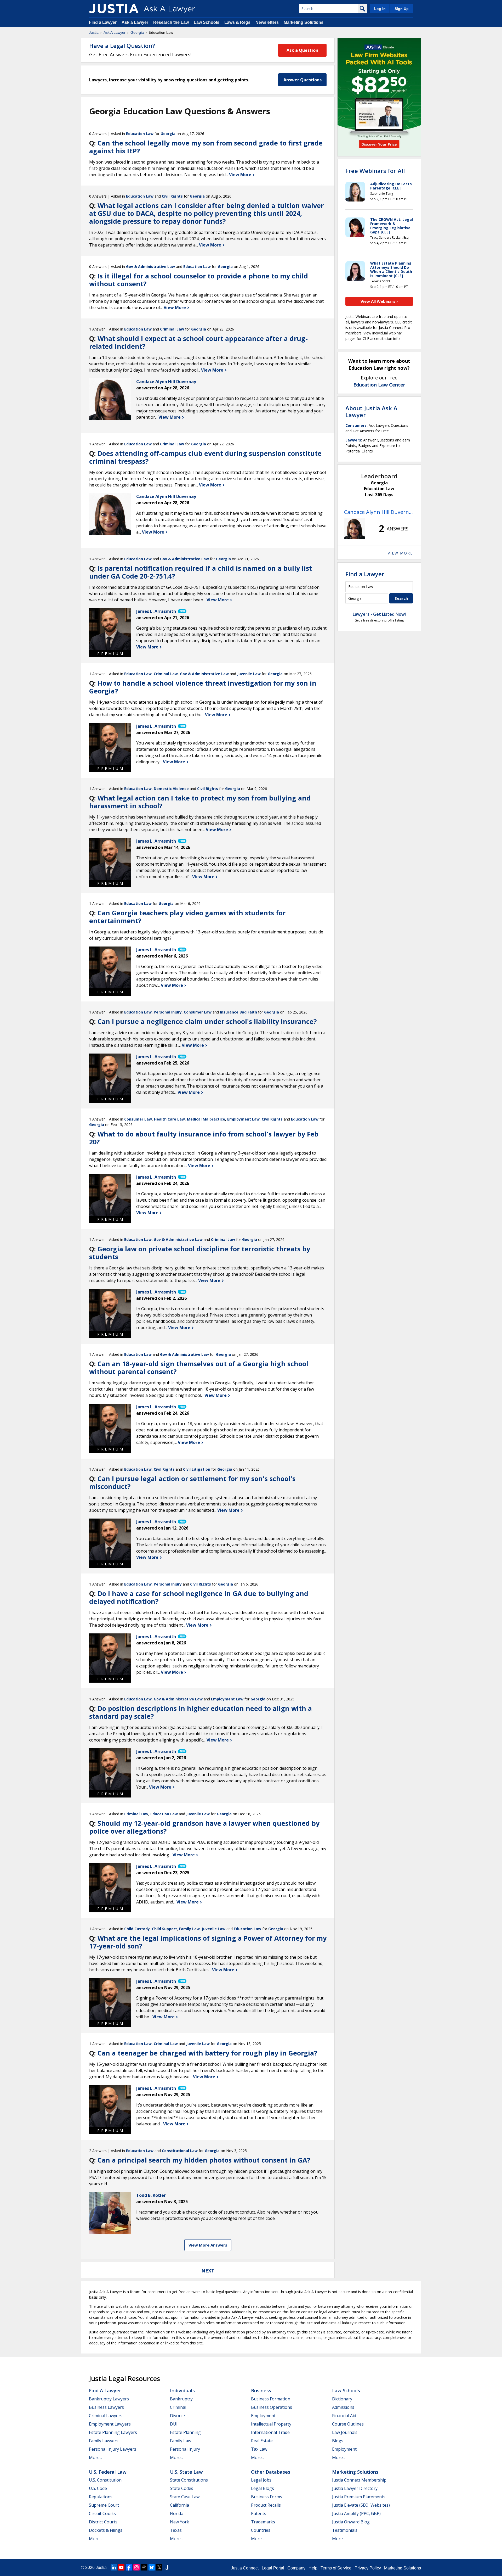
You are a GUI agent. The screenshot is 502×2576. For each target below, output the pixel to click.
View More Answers (208, 2245)
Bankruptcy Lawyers (109, 2399)
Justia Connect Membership (359, 2480)
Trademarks (263, 2522)
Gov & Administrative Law (150, 267)
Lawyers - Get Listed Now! (379, 614)
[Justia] (114, 9)
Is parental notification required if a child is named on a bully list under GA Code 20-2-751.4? (201, 572)
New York (179, 2522)
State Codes (182, 2488)
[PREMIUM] (110, 629)
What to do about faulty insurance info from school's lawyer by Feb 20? (204, 1138)
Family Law (189, 1929)
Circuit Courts (102, 2513)
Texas (176, 2530)
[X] (159, 2567)
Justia (94, 32)
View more (400, 553)
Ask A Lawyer (115, 32)
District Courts (103, 2522)
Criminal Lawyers (106, 2416)
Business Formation (271, 2399)
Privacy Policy (368, 2568)
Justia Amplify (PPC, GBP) (356, 2513)
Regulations (101, 2497)
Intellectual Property (271, 2424)
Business (261, 2390)
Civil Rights (172, 196)
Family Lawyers (104, 2441)
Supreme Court (104, 2505)
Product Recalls (266, 2505)
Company (296, 2568)
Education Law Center (379, 385)
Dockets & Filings (106, 2530)
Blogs (338, 2441)
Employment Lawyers (110, 2424)
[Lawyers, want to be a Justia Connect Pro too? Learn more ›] (182, 611)
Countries (261, 2530)
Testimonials (345, 2530)
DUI (174, 2424)
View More (241, 175)
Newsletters (267, 22)
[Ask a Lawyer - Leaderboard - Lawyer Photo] (355, 529)
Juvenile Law (249, 674)
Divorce (177, 2416)
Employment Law (243, 1119)
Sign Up (402, 9)
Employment (263, 2416)
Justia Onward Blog (351, 2522)
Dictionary (342, 2399)
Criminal (178, 2407)
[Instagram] (136, 2567)
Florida (177, 2513)
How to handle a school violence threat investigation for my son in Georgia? (203, 687)
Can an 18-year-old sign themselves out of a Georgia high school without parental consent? (199, 1368)
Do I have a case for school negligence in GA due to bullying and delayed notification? (199, 1597)
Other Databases (271, 2472)
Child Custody (137, 1929)
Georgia (137, 32)
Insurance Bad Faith (238, 1012)
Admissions (343, 2407)
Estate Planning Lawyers (113, 2432)
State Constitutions (189, 2480)
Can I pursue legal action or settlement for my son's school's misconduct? (192, 1482)
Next (208, 2271)
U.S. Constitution (105, 2480)
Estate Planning (185, 2432)
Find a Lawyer (103, 22)
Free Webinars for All (375, 171)
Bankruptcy (181, 2399)
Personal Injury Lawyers (113, 2449)
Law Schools (207, 22)
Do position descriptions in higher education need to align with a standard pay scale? (201, 1712)
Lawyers (353, 440)
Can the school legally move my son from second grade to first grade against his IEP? (206, 147)
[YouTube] (121, 2567)
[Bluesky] (152, 2567)
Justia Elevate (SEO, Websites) (361, 2505)
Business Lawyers (106, 2407)
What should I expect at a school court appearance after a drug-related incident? (198, 342)
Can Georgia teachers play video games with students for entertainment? (187, 917)
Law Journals (345, 2432)
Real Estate (262, 2441)
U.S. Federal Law (108, 2472)
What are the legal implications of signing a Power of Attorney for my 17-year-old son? (208, 1942)
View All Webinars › (379, 301)
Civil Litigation (197, 1469)
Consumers (356, 425)
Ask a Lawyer (135, 22)
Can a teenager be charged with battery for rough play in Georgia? (207, 2053)
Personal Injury (168, 1012)
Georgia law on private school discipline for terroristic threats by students (200, 1253)
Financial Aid (344, 2416)
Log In (380, 9)
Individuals (182, 2390)
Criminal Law (172, 329)
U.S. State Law (186, 2472)
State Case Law (185, 2497)
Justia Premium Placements (359, 2497)
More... (95, 2457)
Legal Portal (273, 2568)
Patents (259, 2513)
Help (313, 2568)
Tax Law (259, 2449)
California (179, 2505)
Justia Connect (245, 2568)
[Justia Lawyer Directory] (167, 2567)
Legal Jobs (261, 2480)
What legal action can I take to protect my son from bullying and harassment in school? (200, 802)
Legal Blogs (263, 2488)
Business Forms (267, 2497)
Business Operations (272, 2407)
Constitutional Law (180, 2151)
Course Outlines (348, 2424)
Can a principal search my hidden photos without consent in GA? (204, 2160)
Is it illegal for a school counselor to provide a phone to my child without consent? (199, 280)
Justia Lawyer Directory (355, 2488)
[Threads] (144, 2567)
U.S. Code (98, 2488)
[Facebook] (129, 2567)
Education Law (140, 134)
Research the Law (171, 22)
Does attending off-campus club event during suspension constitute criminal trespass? (205, 457)
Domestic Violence (171, 789)
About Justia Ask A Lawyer (371, 411)
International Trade (270, 2432)
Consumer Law (198, 1012)
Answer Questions (303, 80)
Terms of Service (336, 2568)
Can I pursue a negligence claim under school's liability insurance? (207, 1021)
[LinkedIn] (114, 2567)
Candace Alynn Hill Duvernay (379, 512)
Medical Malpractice (206, 1119)
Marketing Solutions (304, 22)
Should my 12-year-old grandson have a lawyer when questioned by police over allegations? (204, 1827)
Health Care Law (169, 1119)
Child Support (164, 1929)
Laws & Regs (237, 22)
